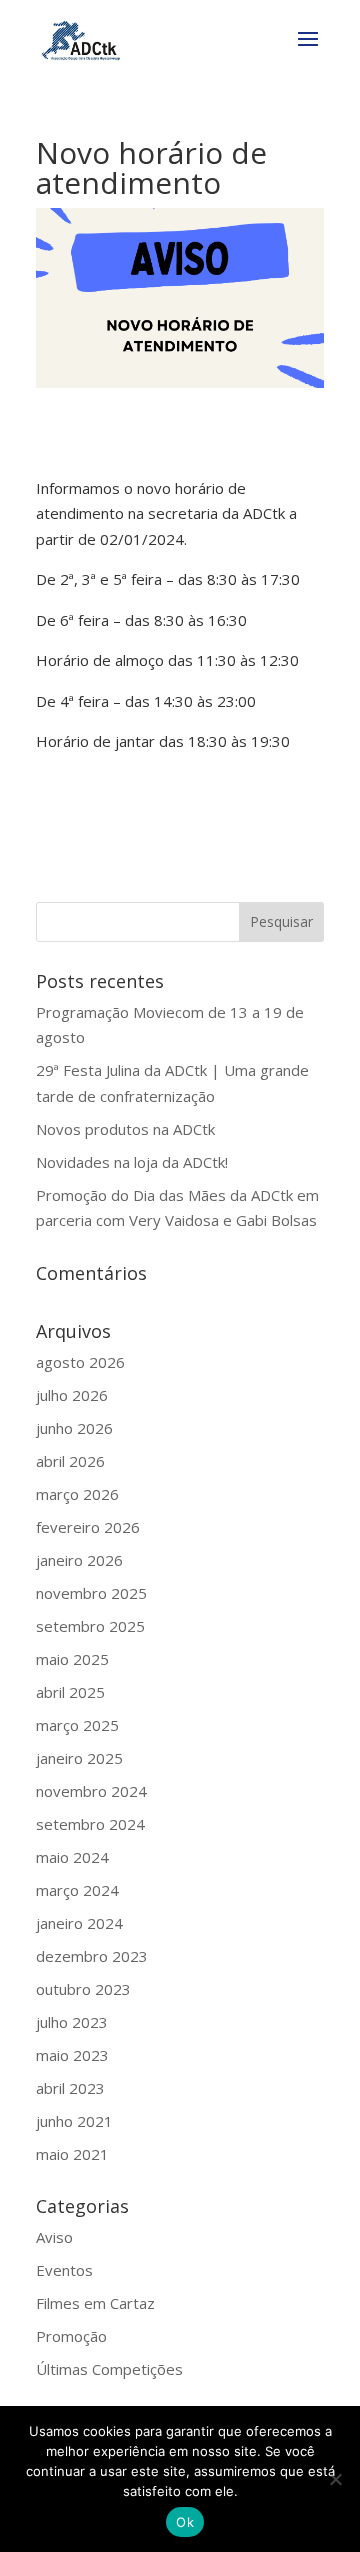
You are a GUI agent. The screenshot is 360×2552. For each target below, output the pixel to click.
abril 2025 (70, 1692)
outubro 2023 (83, 1989)
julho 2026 (72, 1395)
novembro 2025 (91, 1593)
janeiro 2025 (79, 1758)
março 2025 (77, 1725)
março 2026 (77, 1494)
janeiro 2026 (79, 1560)
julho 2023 (72, 2022)
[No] (335, 2479)
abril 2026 (70, 1461)
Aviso (54, 2237)
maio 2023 (72, 2055)
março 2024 (77, 1890)
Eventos (64, 2270)
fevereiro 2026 (88, 1527)
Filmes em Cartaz (95, 2303)
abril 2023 (70, 2088)
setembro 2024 (90, 1824)
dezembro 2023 (92, 1956)
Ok (185, 2522)
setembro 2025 (90, 1626)
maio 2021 (72, 2154)
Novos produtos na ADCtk (125, 1129)
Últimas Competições (109, 2369)
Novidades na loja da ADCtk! (132, 1162)
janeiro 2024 (79, 1923)
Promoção (71, 2336)
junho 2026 (74, 1428)
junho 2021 (74, 2121)
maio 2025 (72, 1659)
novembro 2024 (91, 1791)
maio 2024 (72, 1857)
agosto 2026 (80, 1362)
